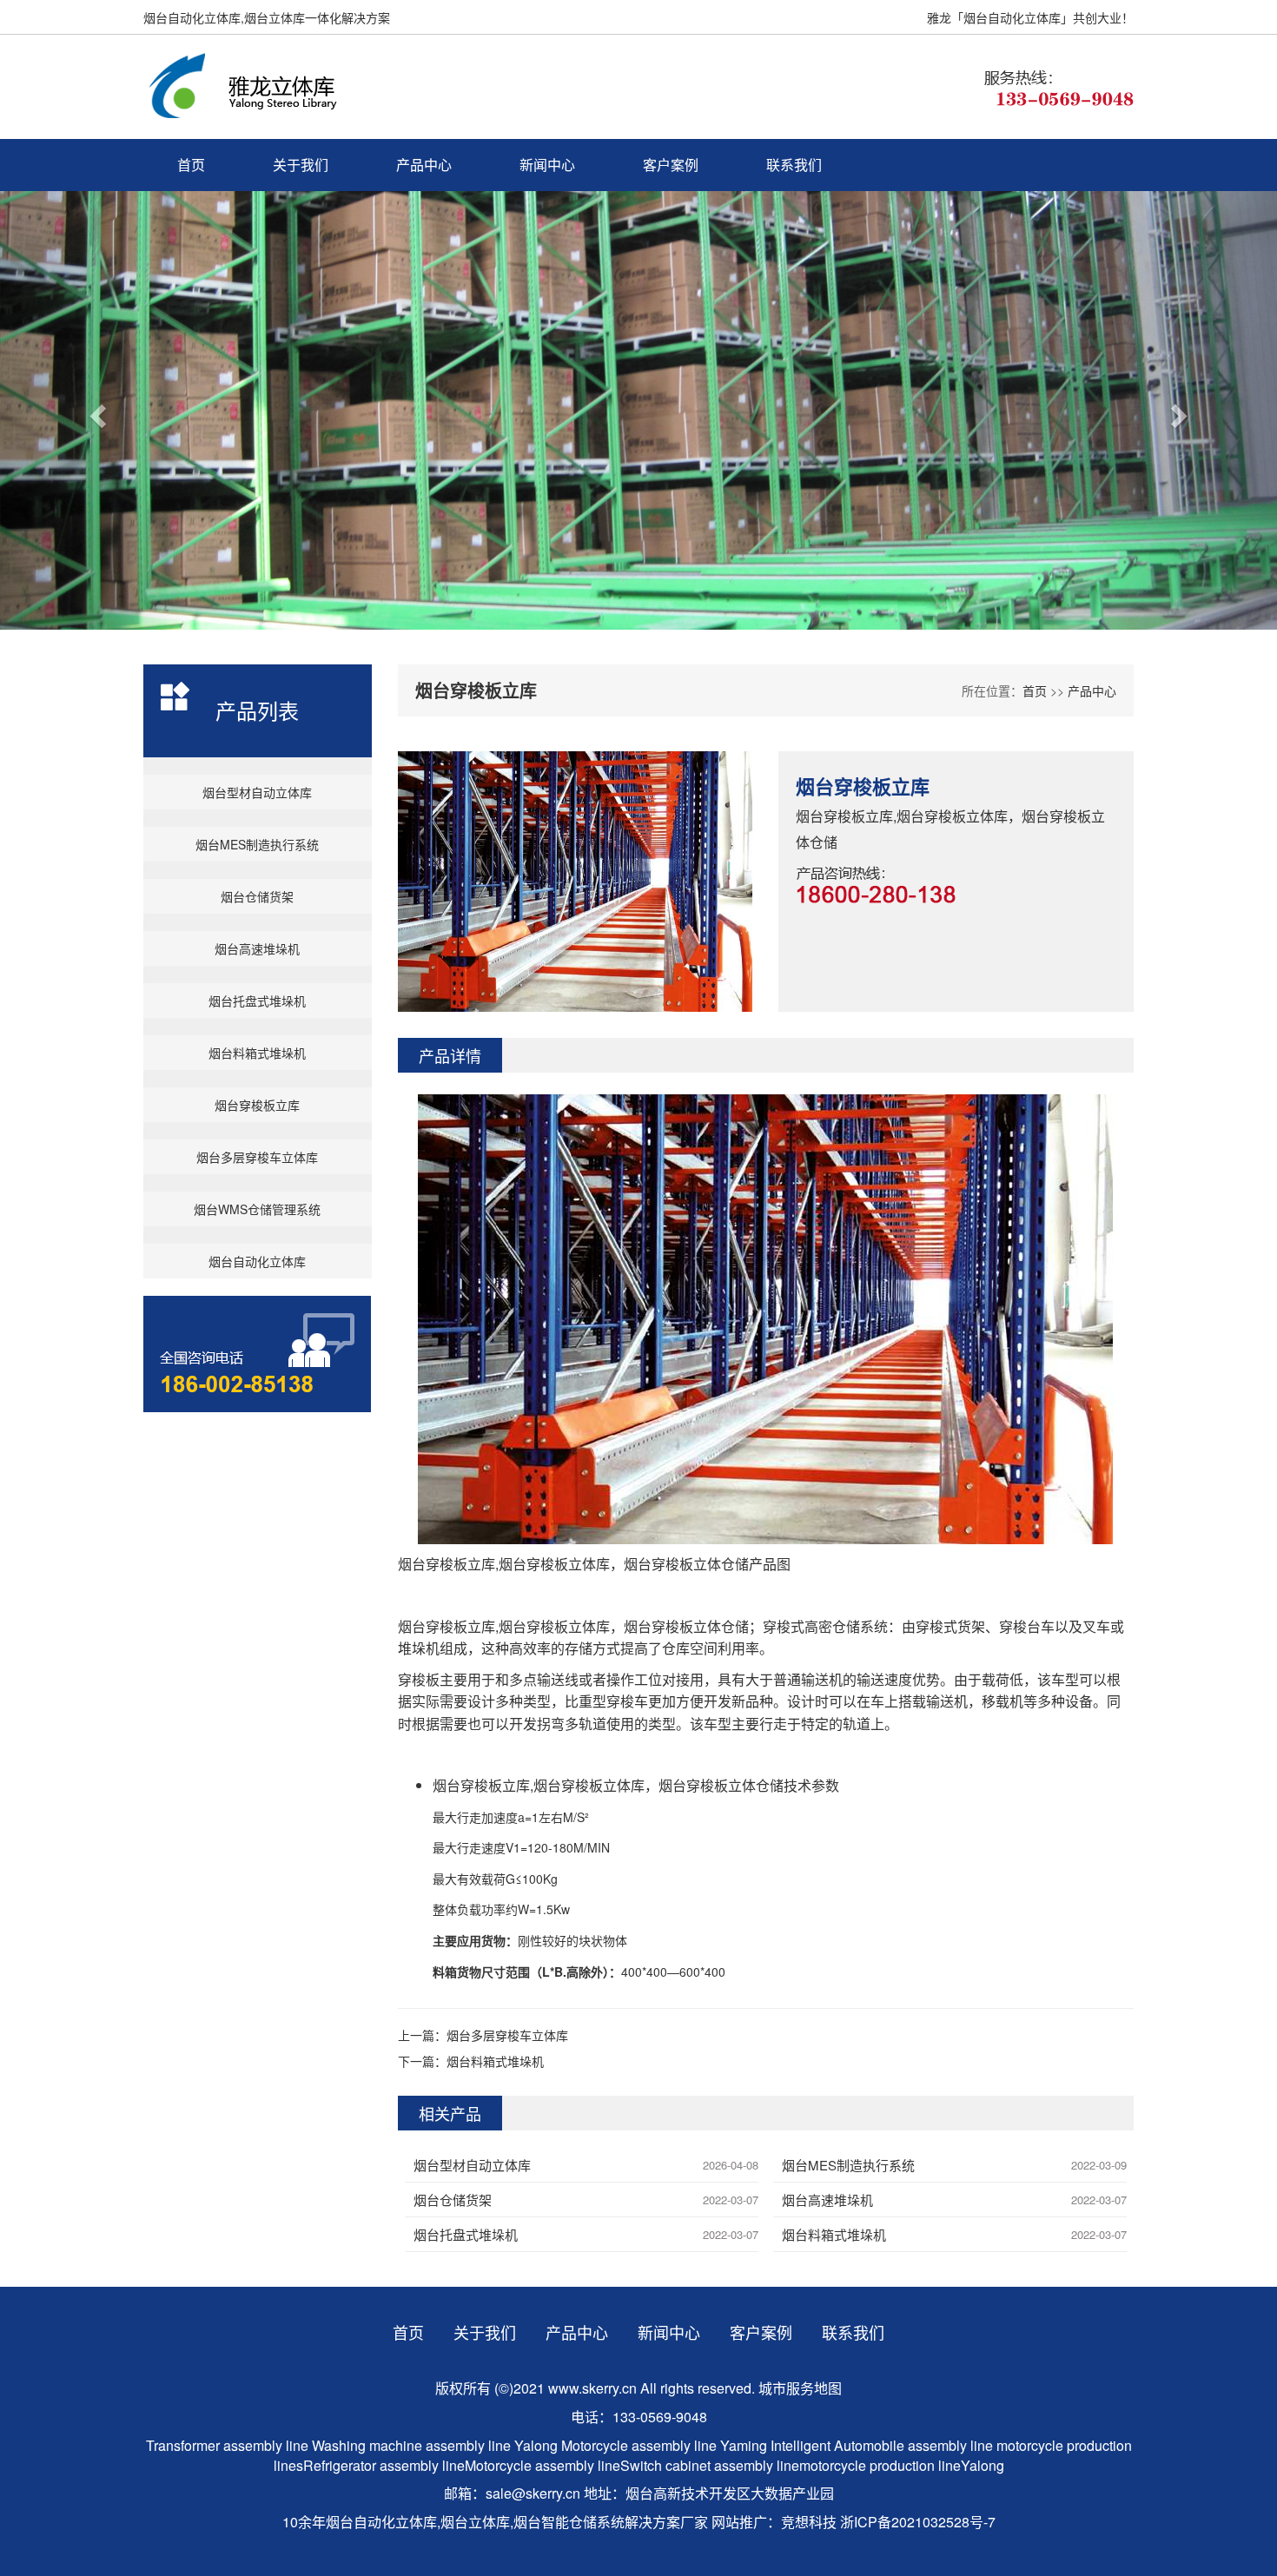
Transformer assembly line (227, 2445)
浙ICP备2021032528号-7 (918, 2522)
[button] (96, 410)
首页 (191, 165)
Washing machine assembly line (411, 2445)
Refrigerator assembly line (384, 2465)
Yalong (538, 2445)
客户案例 (671, 165)
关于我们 (301, 165)
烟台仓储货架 (257, 896)
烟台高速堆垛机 (257, 948)
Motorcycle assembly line (639, 2445)
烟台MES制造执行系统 (257, 844)
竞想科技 (809, 2522)
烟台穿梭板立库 (257, 1105)
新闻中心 (547, 165)
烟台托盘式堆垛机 (257, 1001)
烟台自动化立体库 (257, 1261)
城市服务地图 (800, 2388)
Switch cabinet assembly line (710, 2465)
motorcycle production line (880, 2465)
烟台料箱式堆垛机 (257, 1053)
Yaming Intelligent (775, 2445)
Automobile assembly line (913, 2445)
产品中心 (424, 165)
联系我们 (794, 165)
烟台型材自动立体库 (257, 792)
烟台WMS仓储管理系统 (257, 1209)
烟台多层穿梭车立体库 (257, 1157)
